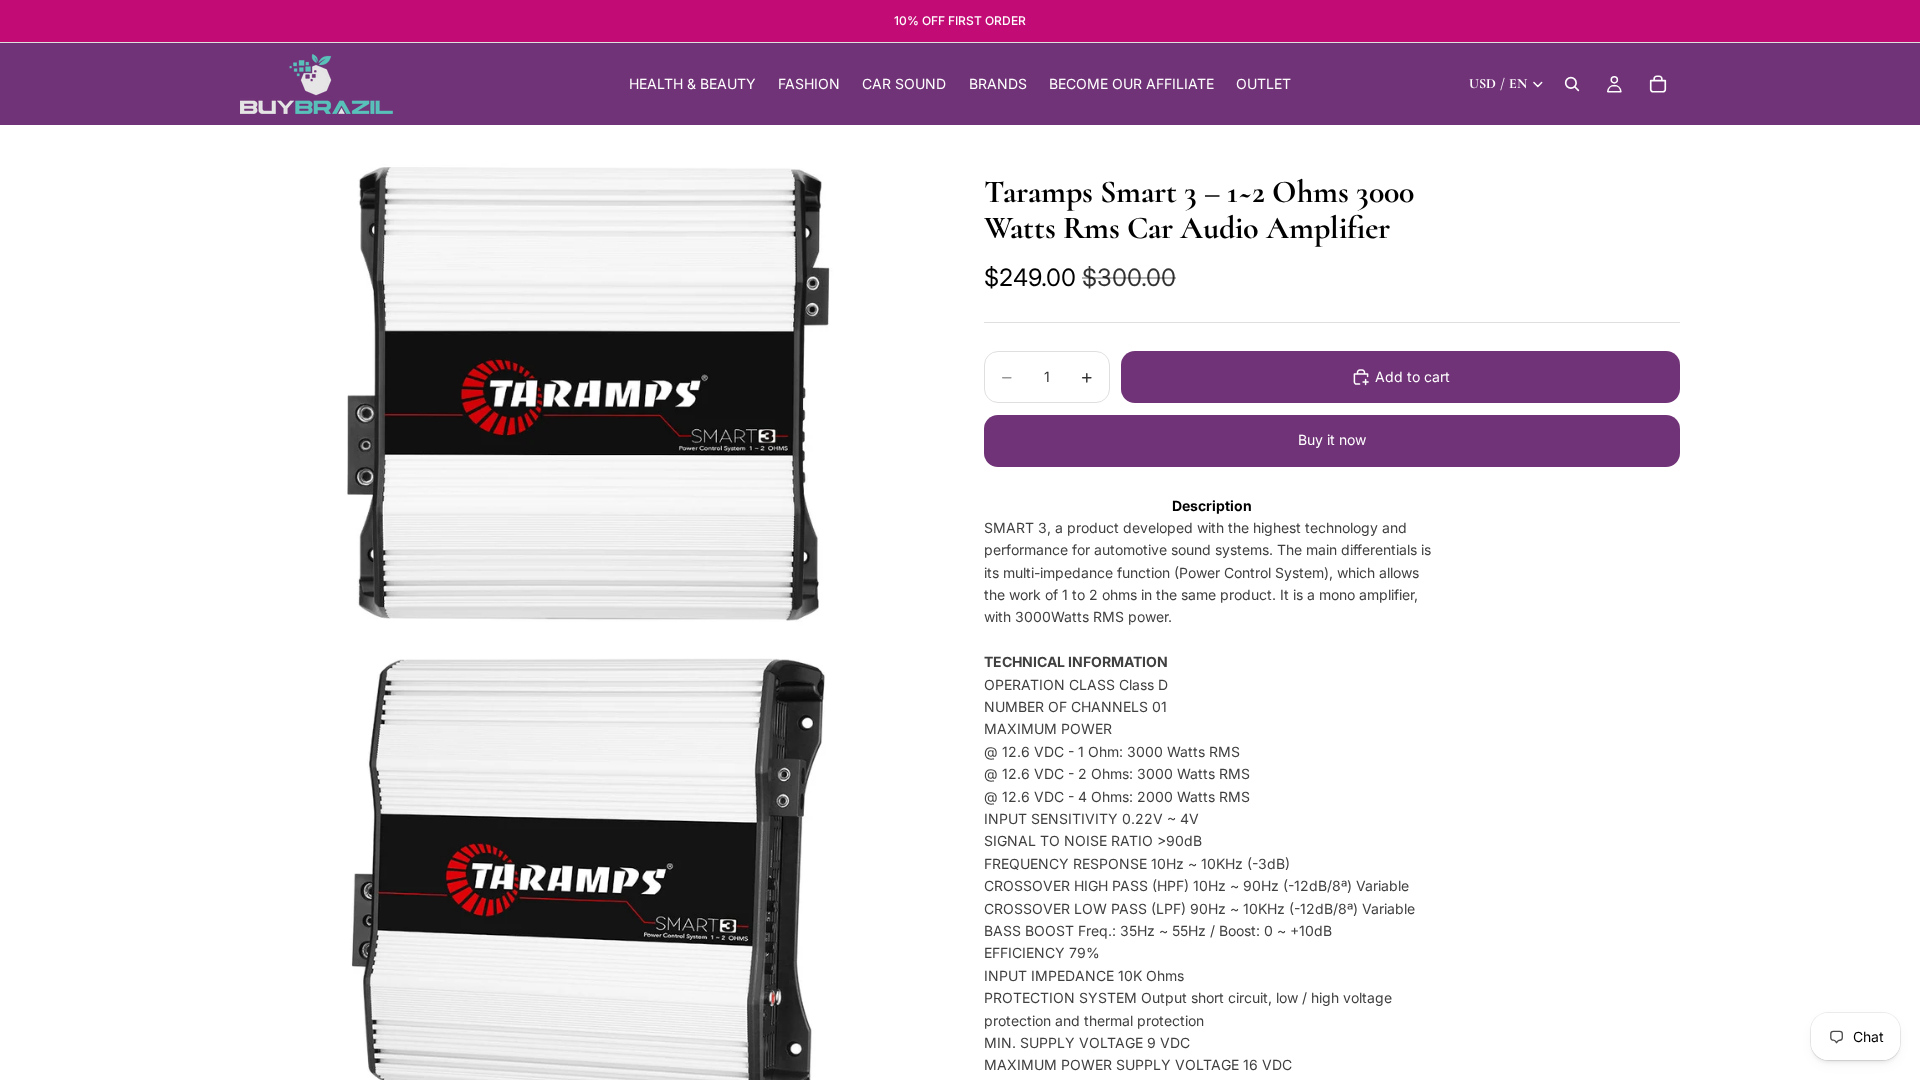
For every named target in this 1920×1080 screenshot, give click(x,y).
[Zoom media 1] (588, 393)
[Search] (1572, 84)
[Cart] (1658, 84)
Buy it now (1332, 439)
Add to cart (1412, 376)
